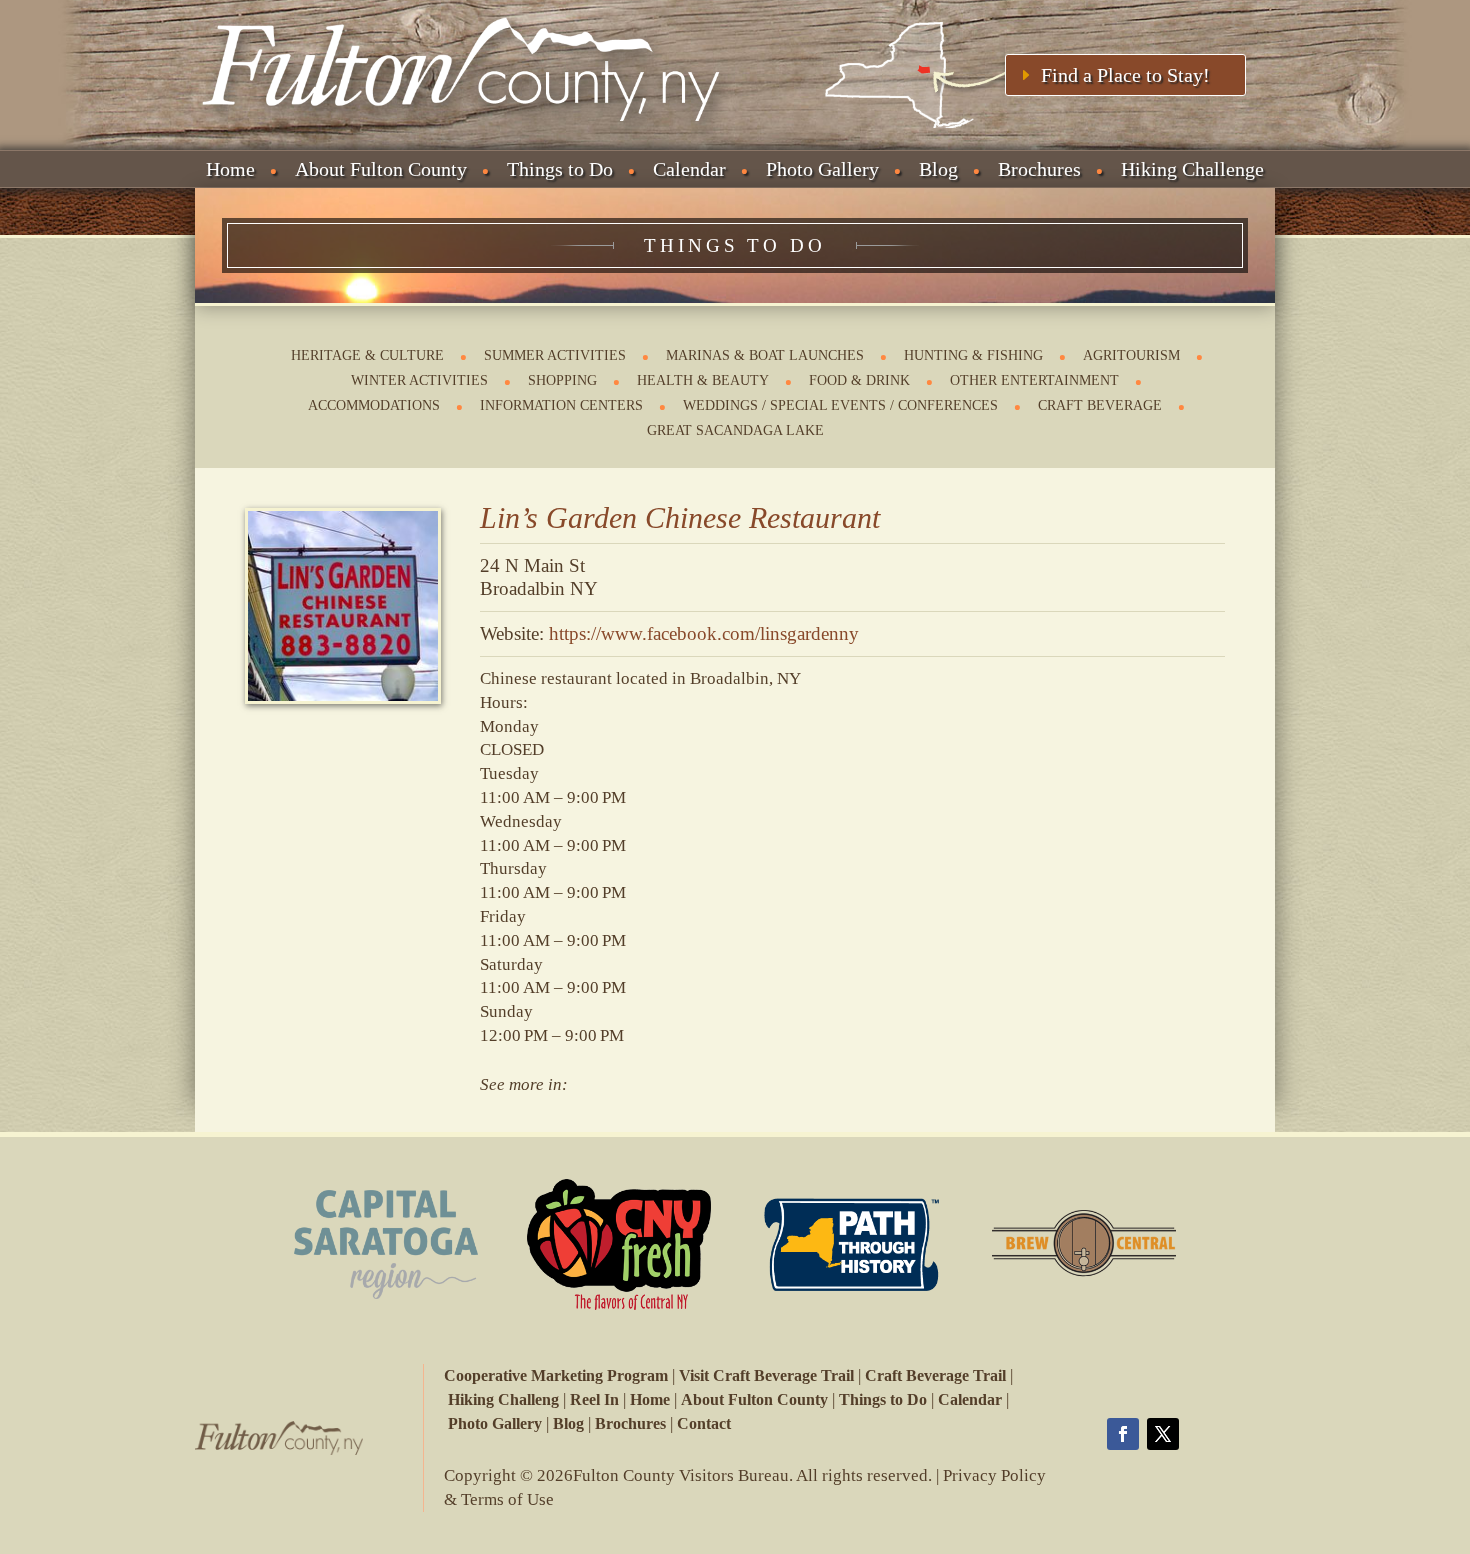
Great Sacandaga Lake (735, 430)
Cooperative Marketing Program (556, 1375)
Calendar (689, 169)
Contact (704, 1423)
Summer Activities (555, 355)
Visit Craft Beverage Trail (766, 1375)
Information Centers (561, 405)
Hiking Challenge (1192, 169)
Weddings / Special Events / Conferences (840, 405)
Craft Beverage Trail (935, 1375)
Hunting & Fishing (973, 355)
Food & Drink (859, 380)
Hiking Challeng (503, 1399)
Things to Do (560, 169)
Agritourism (1131, 355)
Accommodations (374, 405)
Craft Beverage (1100, 405)
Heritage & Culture (367, 355)
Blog (938, 169)
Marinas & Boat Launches (765, 355)
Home (230, 169)
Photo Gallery (822, 169)
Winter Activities (419, 380)
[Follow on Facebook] (1123, 1434)
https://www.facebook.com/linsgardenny (704, 633)
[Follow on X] (1163, 1434)
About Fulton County (381, 169)
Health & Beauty (703, 380)
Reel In (594, 1399)
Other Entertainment (1034, 380)
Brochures (1039, 169)
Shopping (562, 380)
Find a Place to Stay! (1125, 75)
